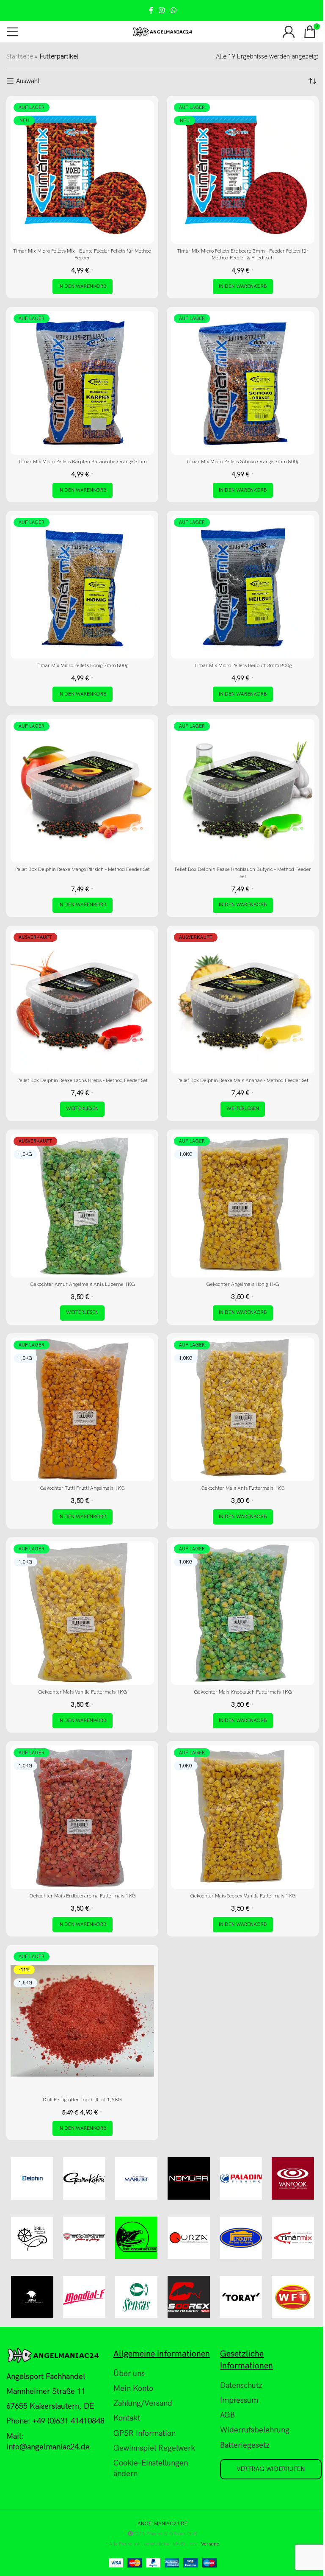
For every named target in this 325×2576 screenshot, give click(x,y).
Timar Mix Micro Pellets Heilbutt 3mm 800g (243, 666)
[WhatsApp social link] (173, 11)
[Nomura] (189, 2178)
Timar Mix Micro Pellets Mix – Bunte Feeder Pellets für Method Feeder (82, 255)
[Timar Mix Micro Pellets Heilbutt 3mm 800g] (243, 587)
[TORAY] (241, 2297)
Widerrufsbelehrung (255, 2430)
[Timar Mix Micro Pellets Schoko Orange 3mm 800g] (243, 383)
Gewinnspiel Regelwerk (154, 2448)
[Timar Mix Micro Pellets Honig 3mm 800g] (82, 587)
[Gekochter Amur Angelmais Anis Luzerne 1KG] (82, 1206)
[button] (83, 287)
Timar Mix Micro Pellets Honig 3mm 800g (82, 666)
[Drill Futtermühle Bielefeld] (32, 2238)
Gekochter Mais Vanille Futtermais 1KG (83, 1692)
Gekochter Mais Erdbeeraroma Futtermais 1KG (83, 1896)
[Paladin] (241, 2178)
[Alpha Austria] (32, 2297)
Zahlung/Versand (143, 2403)
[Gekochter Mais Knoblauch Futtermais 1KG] (243, 1613)
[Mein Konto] (289, 32)
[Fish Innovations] (136, 2238)
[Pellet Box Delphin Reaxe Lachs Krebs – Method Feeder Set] (82, 1002)
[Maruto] (136, 2178)
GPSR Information (145, 2433)
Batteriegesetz (245, 2445)
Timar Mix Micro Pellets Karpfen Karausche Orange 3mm (83, 462)
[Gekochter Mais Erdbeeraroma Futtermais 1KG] (82, 1817)
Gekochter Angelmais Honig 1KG (243, 1284)
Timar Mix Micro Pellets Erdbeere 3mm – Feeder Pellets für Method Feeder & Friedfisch (243, 255)
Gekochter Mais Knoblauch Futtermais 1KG (243, 1692)
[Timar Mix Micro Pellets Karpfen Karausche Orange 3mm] (82, 383)
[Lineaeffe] (241, 2238)
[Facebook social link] (151, 11)
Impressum (239, 2400)
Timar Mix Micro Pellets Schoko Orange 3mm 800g (243, 462)
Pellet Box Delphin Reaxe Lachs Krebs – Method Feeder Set (83, 1081)
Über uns (129, 2374)
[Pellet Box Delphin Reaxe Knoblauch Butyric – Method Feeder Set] (243, 791)
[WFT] (293, 2297)
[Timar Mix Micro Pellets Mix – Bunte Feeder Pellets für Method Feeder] (82, 172)
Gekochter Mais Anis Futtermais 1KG (243, 1488)
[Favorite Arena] (84, 2238)
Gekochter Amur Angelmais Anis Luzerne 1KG (82, 1284)
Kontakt (127, 2418)
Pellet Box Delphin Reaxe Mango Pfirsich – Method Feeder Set (83, 869)
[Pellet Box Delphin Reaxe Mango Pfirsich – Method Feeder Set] (82, 791)
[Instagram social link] (162, 11)
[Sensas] (136, 2297)
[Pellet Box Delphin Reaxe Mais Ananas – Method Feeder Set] (243, 1002)
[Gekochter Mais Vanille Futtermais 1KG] (82, 1613)
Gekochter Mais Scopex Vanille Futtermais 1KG (243, 1896)
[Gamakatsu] (84, 2178)
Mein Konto (133, 2388)
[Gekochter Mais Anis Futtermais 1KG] (243, 1409)
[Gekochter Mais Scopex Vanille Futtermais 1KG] (243, 1817)
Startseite (20, 56)
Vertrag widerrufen (271, 2469)
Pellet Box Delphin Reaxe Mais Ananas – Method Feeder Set (243, 1081)
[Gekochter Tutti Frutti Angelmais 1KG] (82, 1409)
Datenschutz (241, 2385)
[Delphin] (32, 2178)
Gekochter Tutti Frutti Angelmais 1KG (82, 1488)
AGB (227, 2415)
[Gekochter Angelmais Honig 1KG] (243, 1206)
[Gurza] (189, 2238)
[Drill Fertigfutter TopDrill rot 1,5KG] (82, 2021)
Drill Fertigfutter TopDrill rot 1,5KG (82, 2100)
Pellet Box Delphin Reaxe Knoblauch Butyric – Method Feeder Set (243, 873)
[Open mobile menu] (13, 32)
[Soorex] (189, 2297)
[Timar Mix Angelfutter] (293, 2238)
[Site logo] (163, 31)
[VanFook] (293, 2178)
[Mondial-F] (84, 2297)
